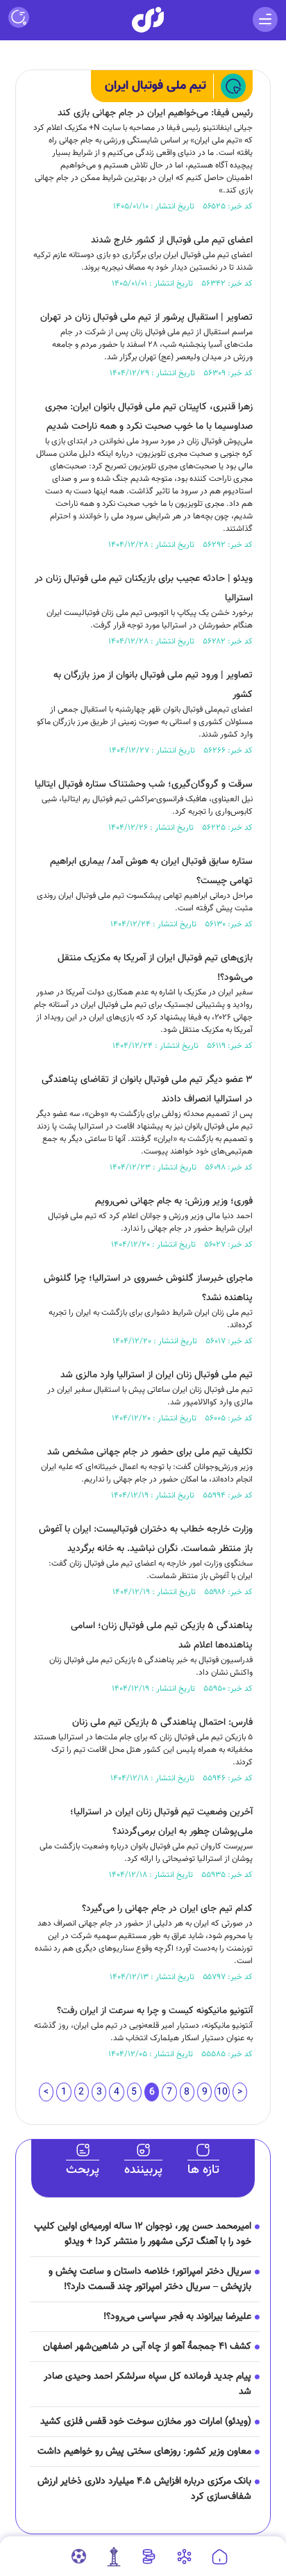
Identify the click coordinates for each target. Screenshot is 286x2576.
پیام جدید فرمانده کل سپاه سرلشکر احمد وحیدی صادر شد (148, 2384)
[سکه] (149, 2557)
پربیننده (143, 2170)
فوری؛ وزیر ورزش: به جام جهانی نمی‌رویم (174, 1201)
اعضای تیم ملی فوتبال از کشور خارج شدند (172, 240)
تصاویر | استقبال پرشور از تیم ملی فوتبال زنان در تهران (146, 318)
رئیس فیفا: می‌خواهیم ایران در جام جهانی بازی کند (155, 113)
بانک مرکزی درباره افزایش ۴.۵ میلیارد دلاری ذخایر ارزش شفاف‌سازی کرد (144, 2489)
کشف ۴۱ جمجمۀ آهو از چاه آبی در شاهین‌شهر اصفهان (147, 2347)
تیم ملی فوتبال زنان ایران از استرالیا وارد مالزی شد (157, 1375)
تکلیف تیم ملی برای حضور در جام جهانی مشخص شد (150, 1452)
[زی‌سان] (148, 20)
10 (222, 2092)
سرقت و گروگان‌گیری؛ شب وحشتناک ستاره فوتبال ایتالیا (144, 785)
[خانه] (220, 2557)
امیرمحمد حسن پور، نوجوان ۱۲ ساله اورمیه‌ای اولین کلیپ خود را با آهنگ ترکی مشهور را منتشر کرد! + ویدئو (143, 2234)
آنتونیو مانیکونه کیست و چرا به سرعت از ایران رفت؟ (155, 2011)
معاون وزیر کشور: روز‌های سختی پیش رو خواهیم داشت (144, 2452)
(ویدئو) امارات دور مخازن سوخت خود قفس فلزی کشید (146, 2422)
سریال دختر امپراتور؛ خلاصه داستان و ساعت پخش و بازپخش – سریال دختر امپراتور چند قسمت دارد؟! (150, 2279)
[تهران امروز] (114, 2557)
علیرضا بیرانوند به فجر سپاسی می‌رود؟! (177, 2317)
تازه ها (203, 2170)
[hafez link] (184, 2557)
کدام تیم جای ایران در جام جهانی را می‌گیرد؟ (167, 1909)
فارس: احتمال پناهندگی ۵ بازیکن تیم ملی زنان (162, 1723)
